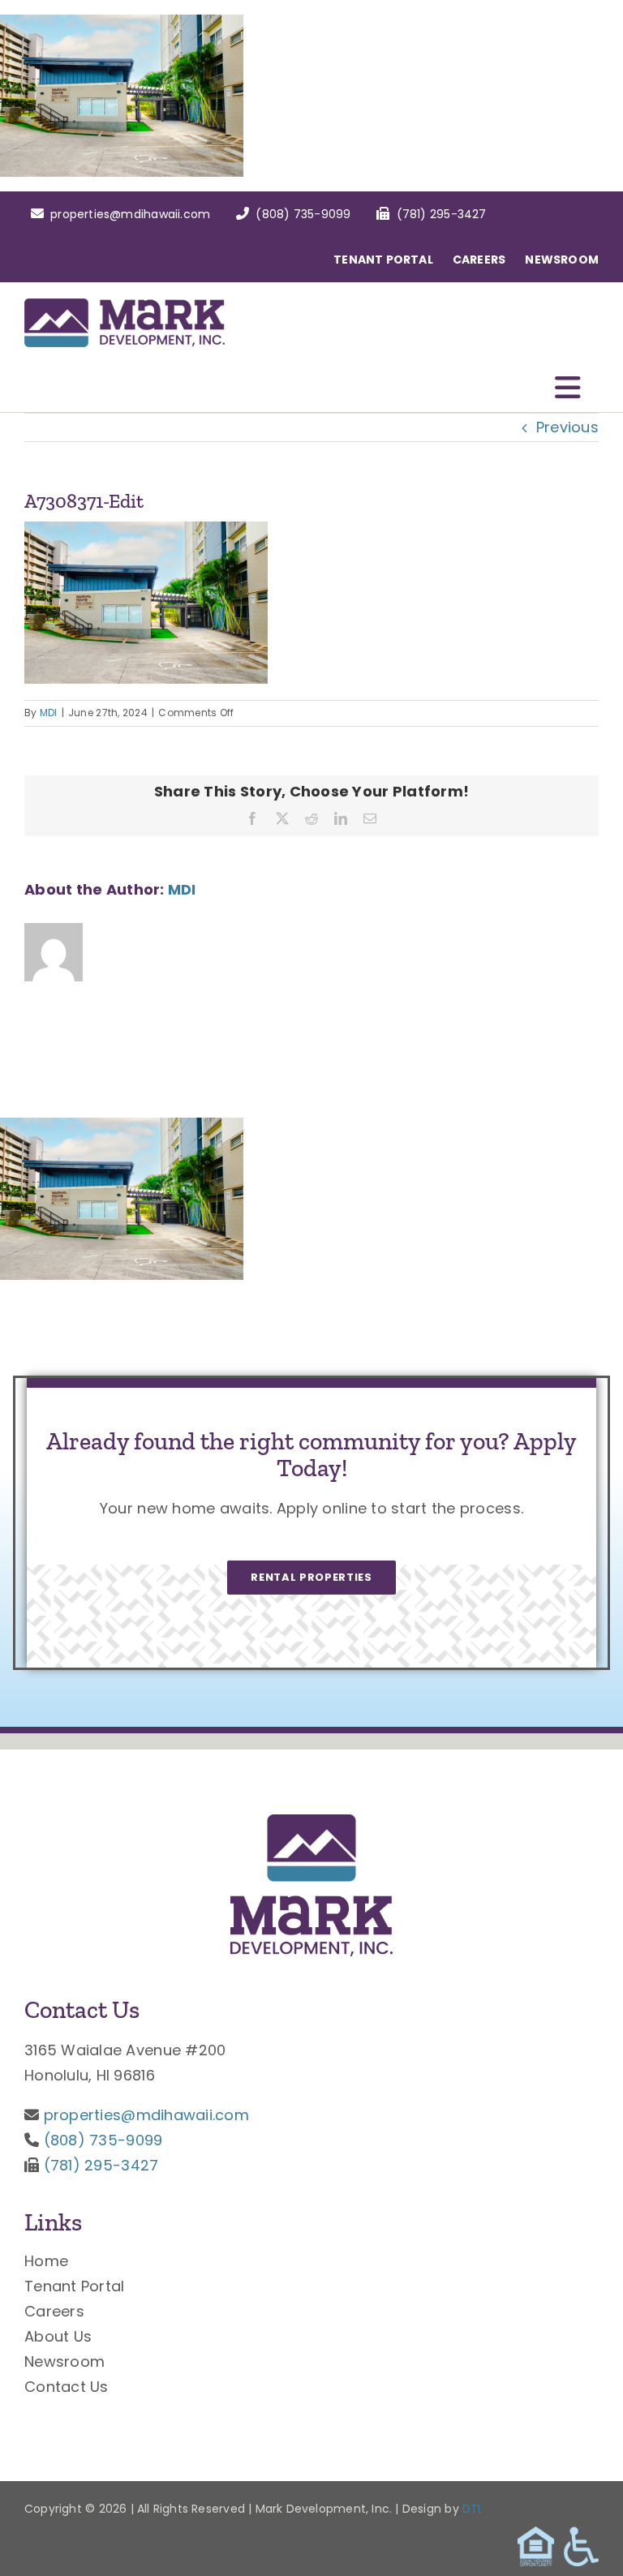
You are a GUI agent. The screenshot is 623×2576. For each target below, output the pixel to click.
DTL (473, 2509)
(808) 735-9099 (103, 2140)
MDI (49, 713)
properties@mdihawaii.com (146, 2115)
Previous (567, 427)
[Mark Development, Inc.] (311, 1821)
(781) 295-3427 (101, 2165)
